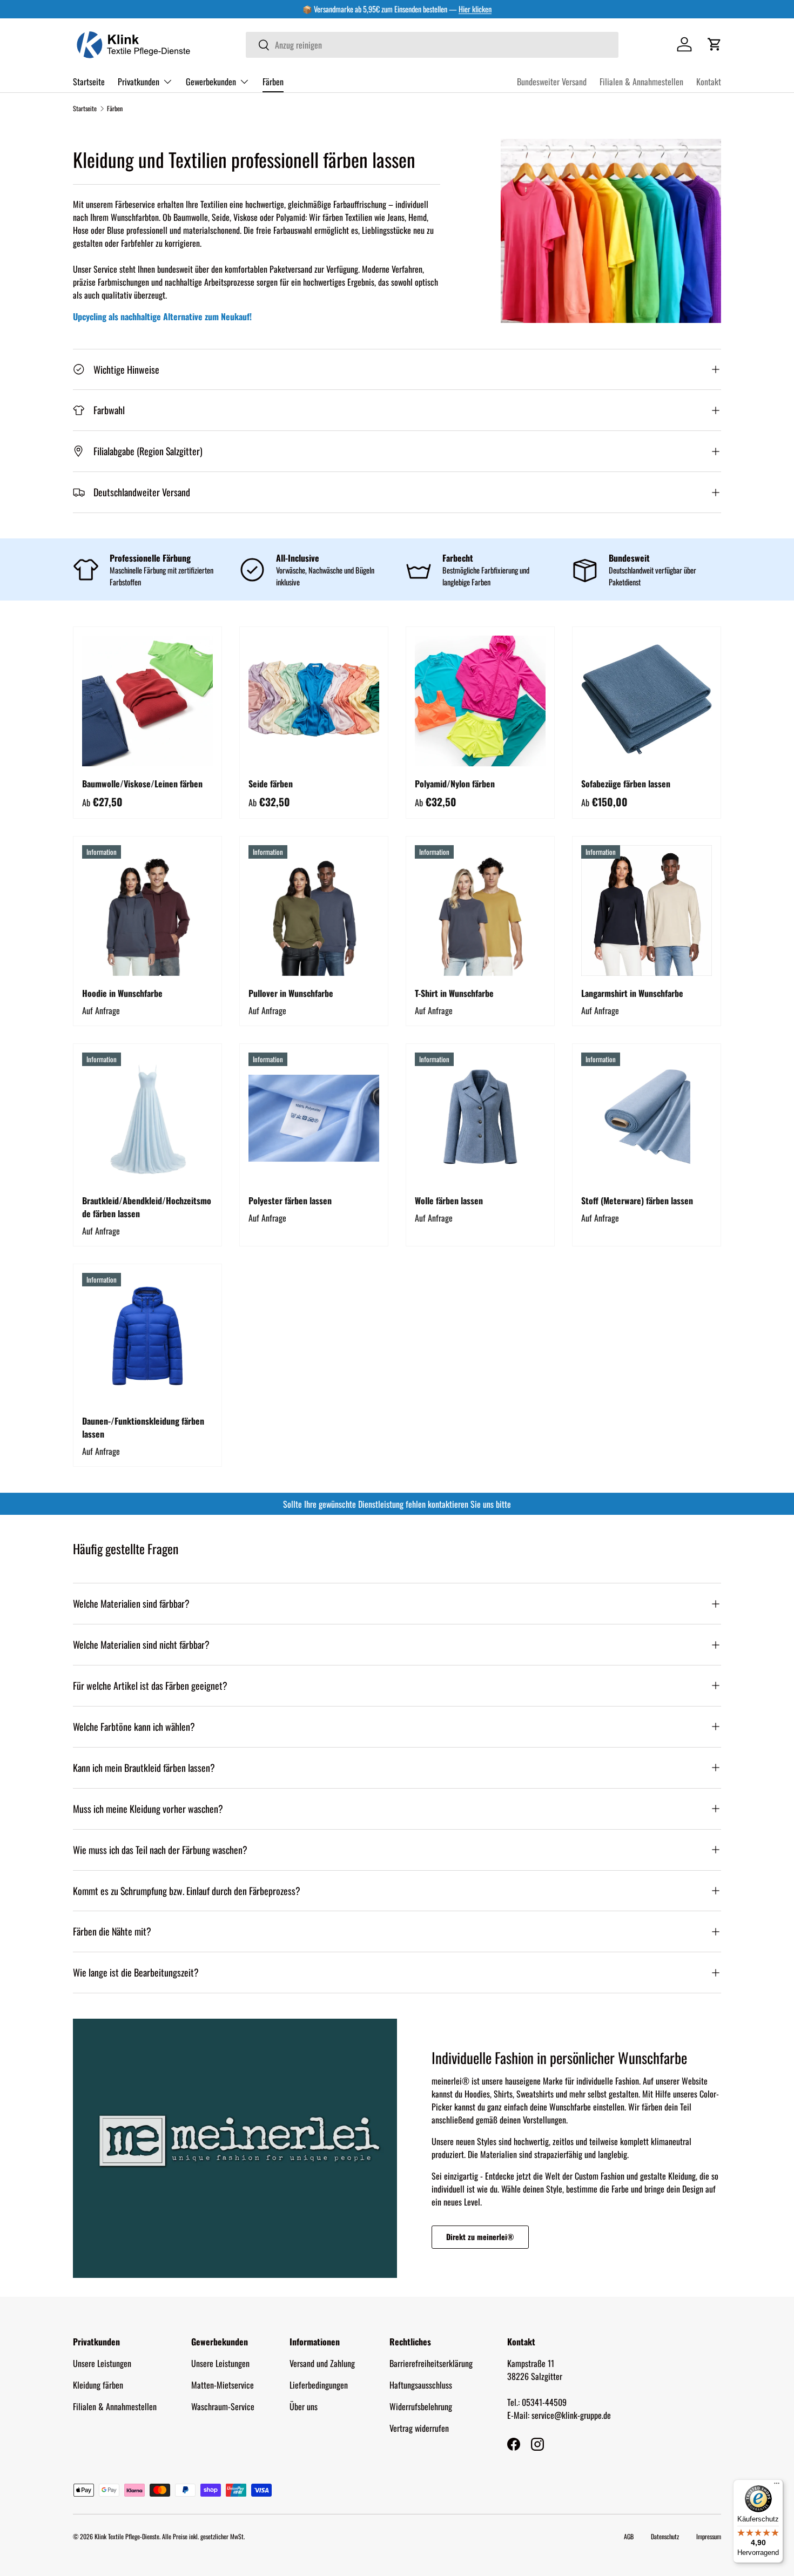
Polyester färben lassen (290, 1201)
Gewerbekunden (211, 81)
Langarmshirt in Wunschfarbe (632, 993)
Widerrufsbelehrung (421, 2406)
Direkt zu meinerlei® (480, 2237)
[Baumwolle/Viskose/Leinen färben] (147, 701)
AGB (629, 2536)
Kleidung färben (98, 2385)
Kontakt (709, 82)
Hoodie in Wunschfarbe (122, 993)
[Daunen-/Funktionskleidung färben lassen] (147, 1338)
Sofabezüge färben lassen (626, 784)
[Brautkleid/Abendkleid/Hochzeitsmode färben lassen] (147, 1118)
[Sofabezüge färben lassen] (647, 701)
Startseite (89, 81)
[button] (715, 44)
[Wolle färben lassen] (480, 1118)
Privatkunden (139, 81)
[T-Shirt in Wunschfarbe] (480, 911)
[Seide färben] (314, 701)
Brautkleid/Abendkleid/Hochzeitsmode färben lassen (147, 1207)
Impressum (709, 2536)
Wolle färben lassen (449, 1201)
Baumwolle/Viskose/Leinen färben (142, 784)
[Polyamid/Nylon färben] (480, 701)
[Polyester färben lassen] (314, 1118)
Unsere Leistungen (102, 2363)
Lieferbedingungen (319, 2385)
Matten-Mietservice (223, 2385)
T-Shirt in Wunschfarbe (454, 993)
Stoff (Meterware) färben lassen (637, 1201)
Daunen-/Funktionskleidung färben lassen (143, 1427)
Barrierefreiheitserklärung (431, 2363)
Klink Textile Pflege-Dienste (127, 2536)
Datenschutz (665, 2536)
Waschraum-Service (223, 2406)
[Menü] (777, 2486)
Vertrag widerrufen (419, 2428)
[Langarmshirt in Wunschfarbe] (647, 911)
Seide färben (271, 784)
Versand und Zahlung (322, 2363)
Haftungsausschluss (421, 2385)
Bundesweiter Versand (552, 82)
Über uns (304, 2406)
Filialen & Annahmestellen (641, 82)
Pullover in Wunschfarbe (291, 993)
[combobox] (432, 45)
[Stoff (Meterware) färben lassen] (647, 1118)
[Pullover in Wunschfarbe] (314, 911)
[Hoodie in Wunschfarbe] (147, 911)
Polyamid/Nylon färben (455, 784)
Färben (273, 81)
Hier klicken (475, 9)
